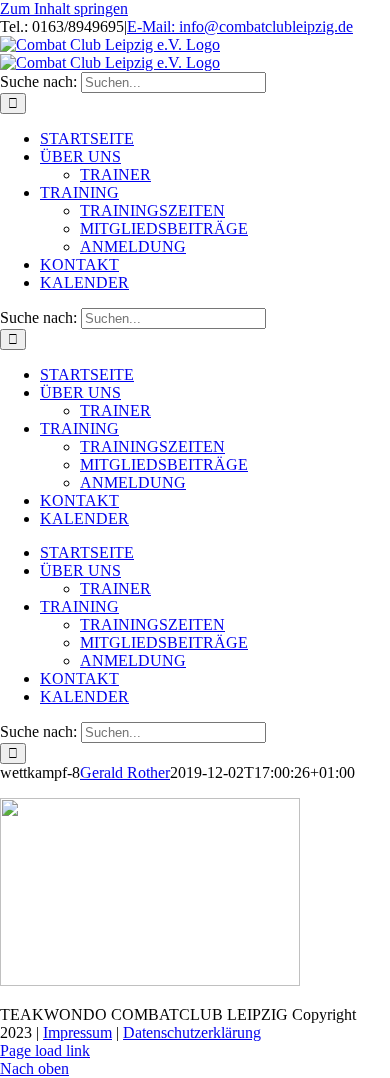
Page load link (45, 1050)
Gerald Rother (125, 772)
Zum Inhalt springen (64, 8)
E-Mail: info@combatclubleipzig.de (240, 26)
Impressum (77, 1032)
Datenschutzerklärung (192, 1032)
